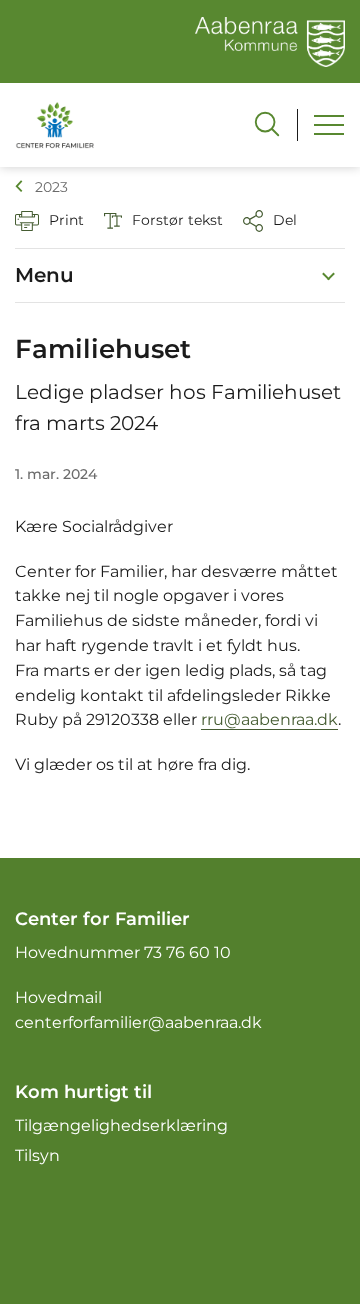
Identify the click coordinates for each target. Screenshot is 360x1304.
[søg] (267, 124)
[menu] (329, 125)
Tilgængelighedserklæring (121, 1125)
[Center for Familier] (55, 124)
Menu (44, 275)
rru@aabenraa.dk (269, 719)
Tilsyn (37, 1155)
